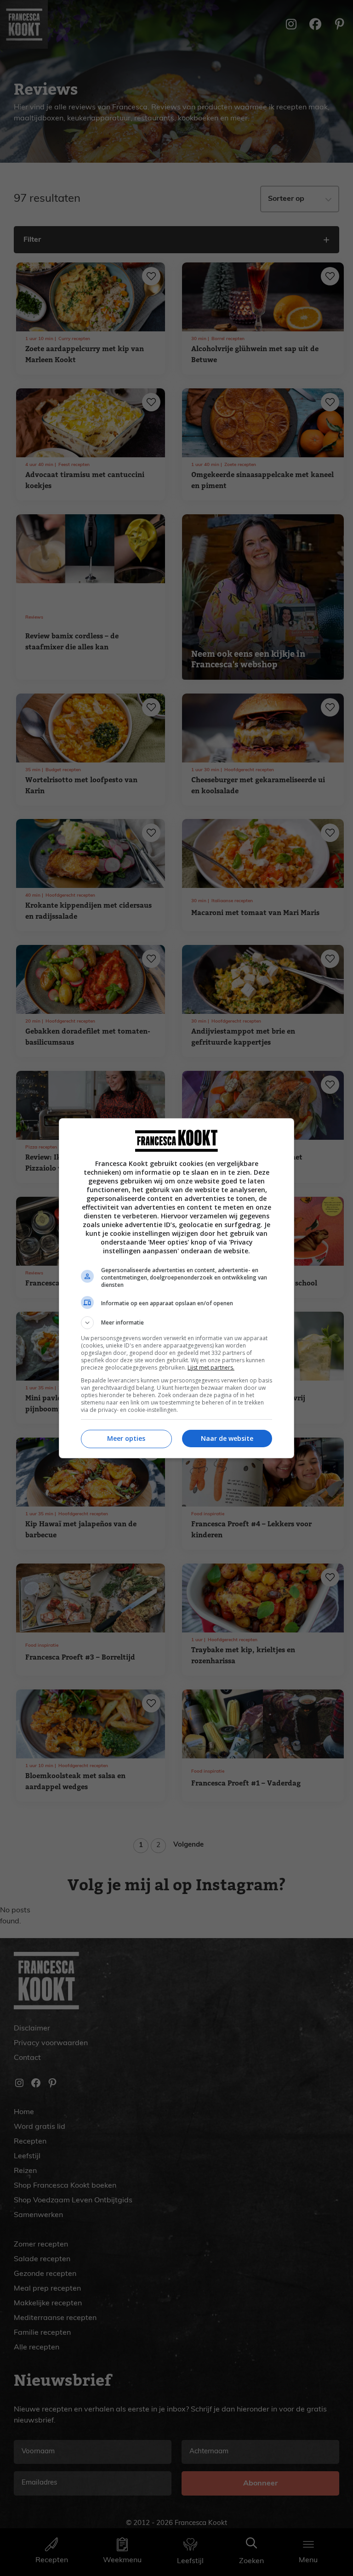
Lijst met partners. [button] (211, 1368)
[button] (176, 1323)
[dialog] (176, 1288)
